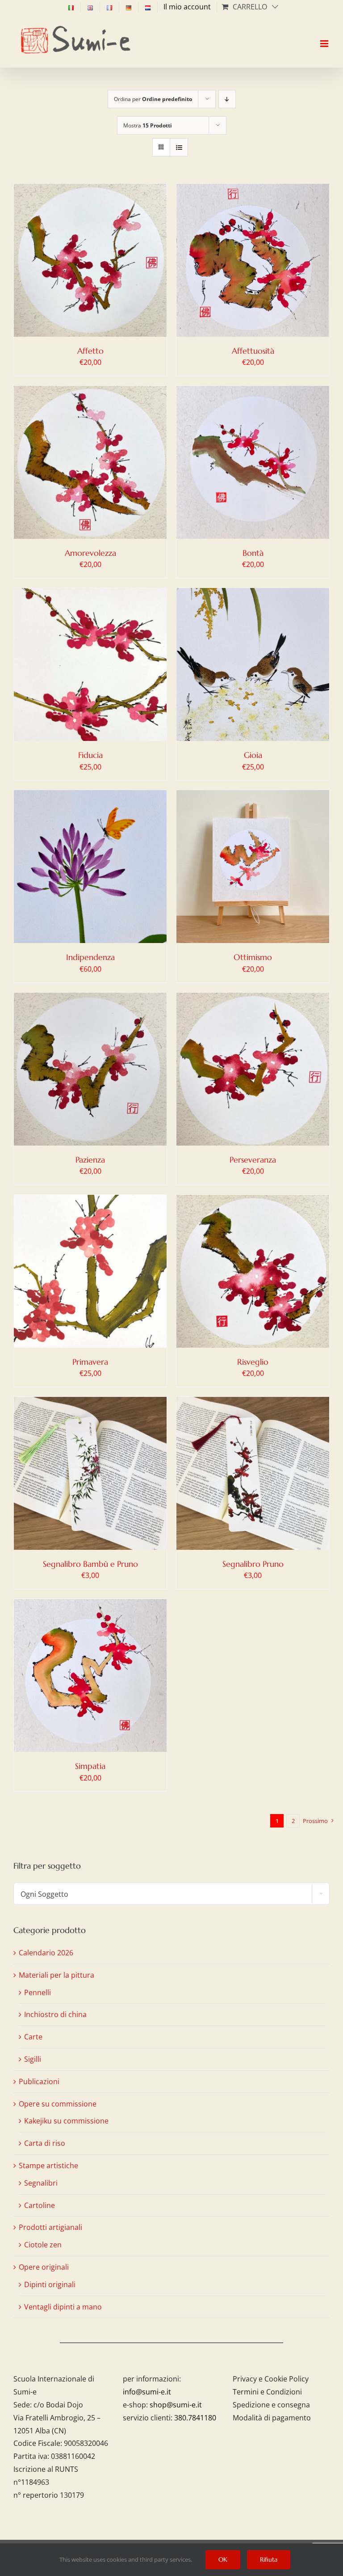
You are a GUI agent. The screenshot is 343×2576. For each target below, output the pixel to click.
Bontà (253, 553)
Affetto (90, 351)
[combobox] (171, 1894)
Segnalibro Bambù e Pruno (90, 1564)
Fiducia (90, 755)
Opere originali (44, 2267)
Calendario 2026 (46, 1953)
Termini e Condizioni (267, 2392)
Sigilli (33, 2059)
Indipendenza (90, 957)
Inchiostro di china (55, 2014)
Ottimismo (253, 957)
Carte (33, 2037)
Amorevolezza (90, 553)
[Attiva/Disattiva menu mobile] (325, 36)
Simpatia (90, 1766)
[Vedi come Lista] (179, 147)
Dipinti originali (50, 2284)
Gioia (253, 755)
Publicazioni (39, 2081)
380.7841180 (195, 2418)
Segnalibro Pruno (253, 1564)
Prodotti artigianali (50, 2227)
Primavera (90, 1362)
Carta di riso (45, 2143)
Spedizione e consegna (271, 2405)
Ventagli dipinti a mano (63, 2307)
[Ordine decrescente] (227, 99)
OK (223, 2559)
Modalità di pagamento (272, 2418)
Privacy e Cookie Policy (271, 2379)
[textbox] (171, 1894)
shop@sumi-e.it (176, 2405)
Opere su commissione (58, 2104)
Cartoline (40, 2205)
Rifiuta (269, 2559)
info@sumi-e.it (147, 2392)
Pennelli (38, 1992)
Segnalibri (41, 2183)
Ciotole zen (43, 2245)
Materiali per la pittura (56, 1975)
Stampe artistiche (48, 2166)
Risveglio (253, 1362)
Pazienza (90, 1160)
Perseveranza (253, 1160)
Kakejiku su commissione (66, 2121)
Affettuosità (253, 351)
